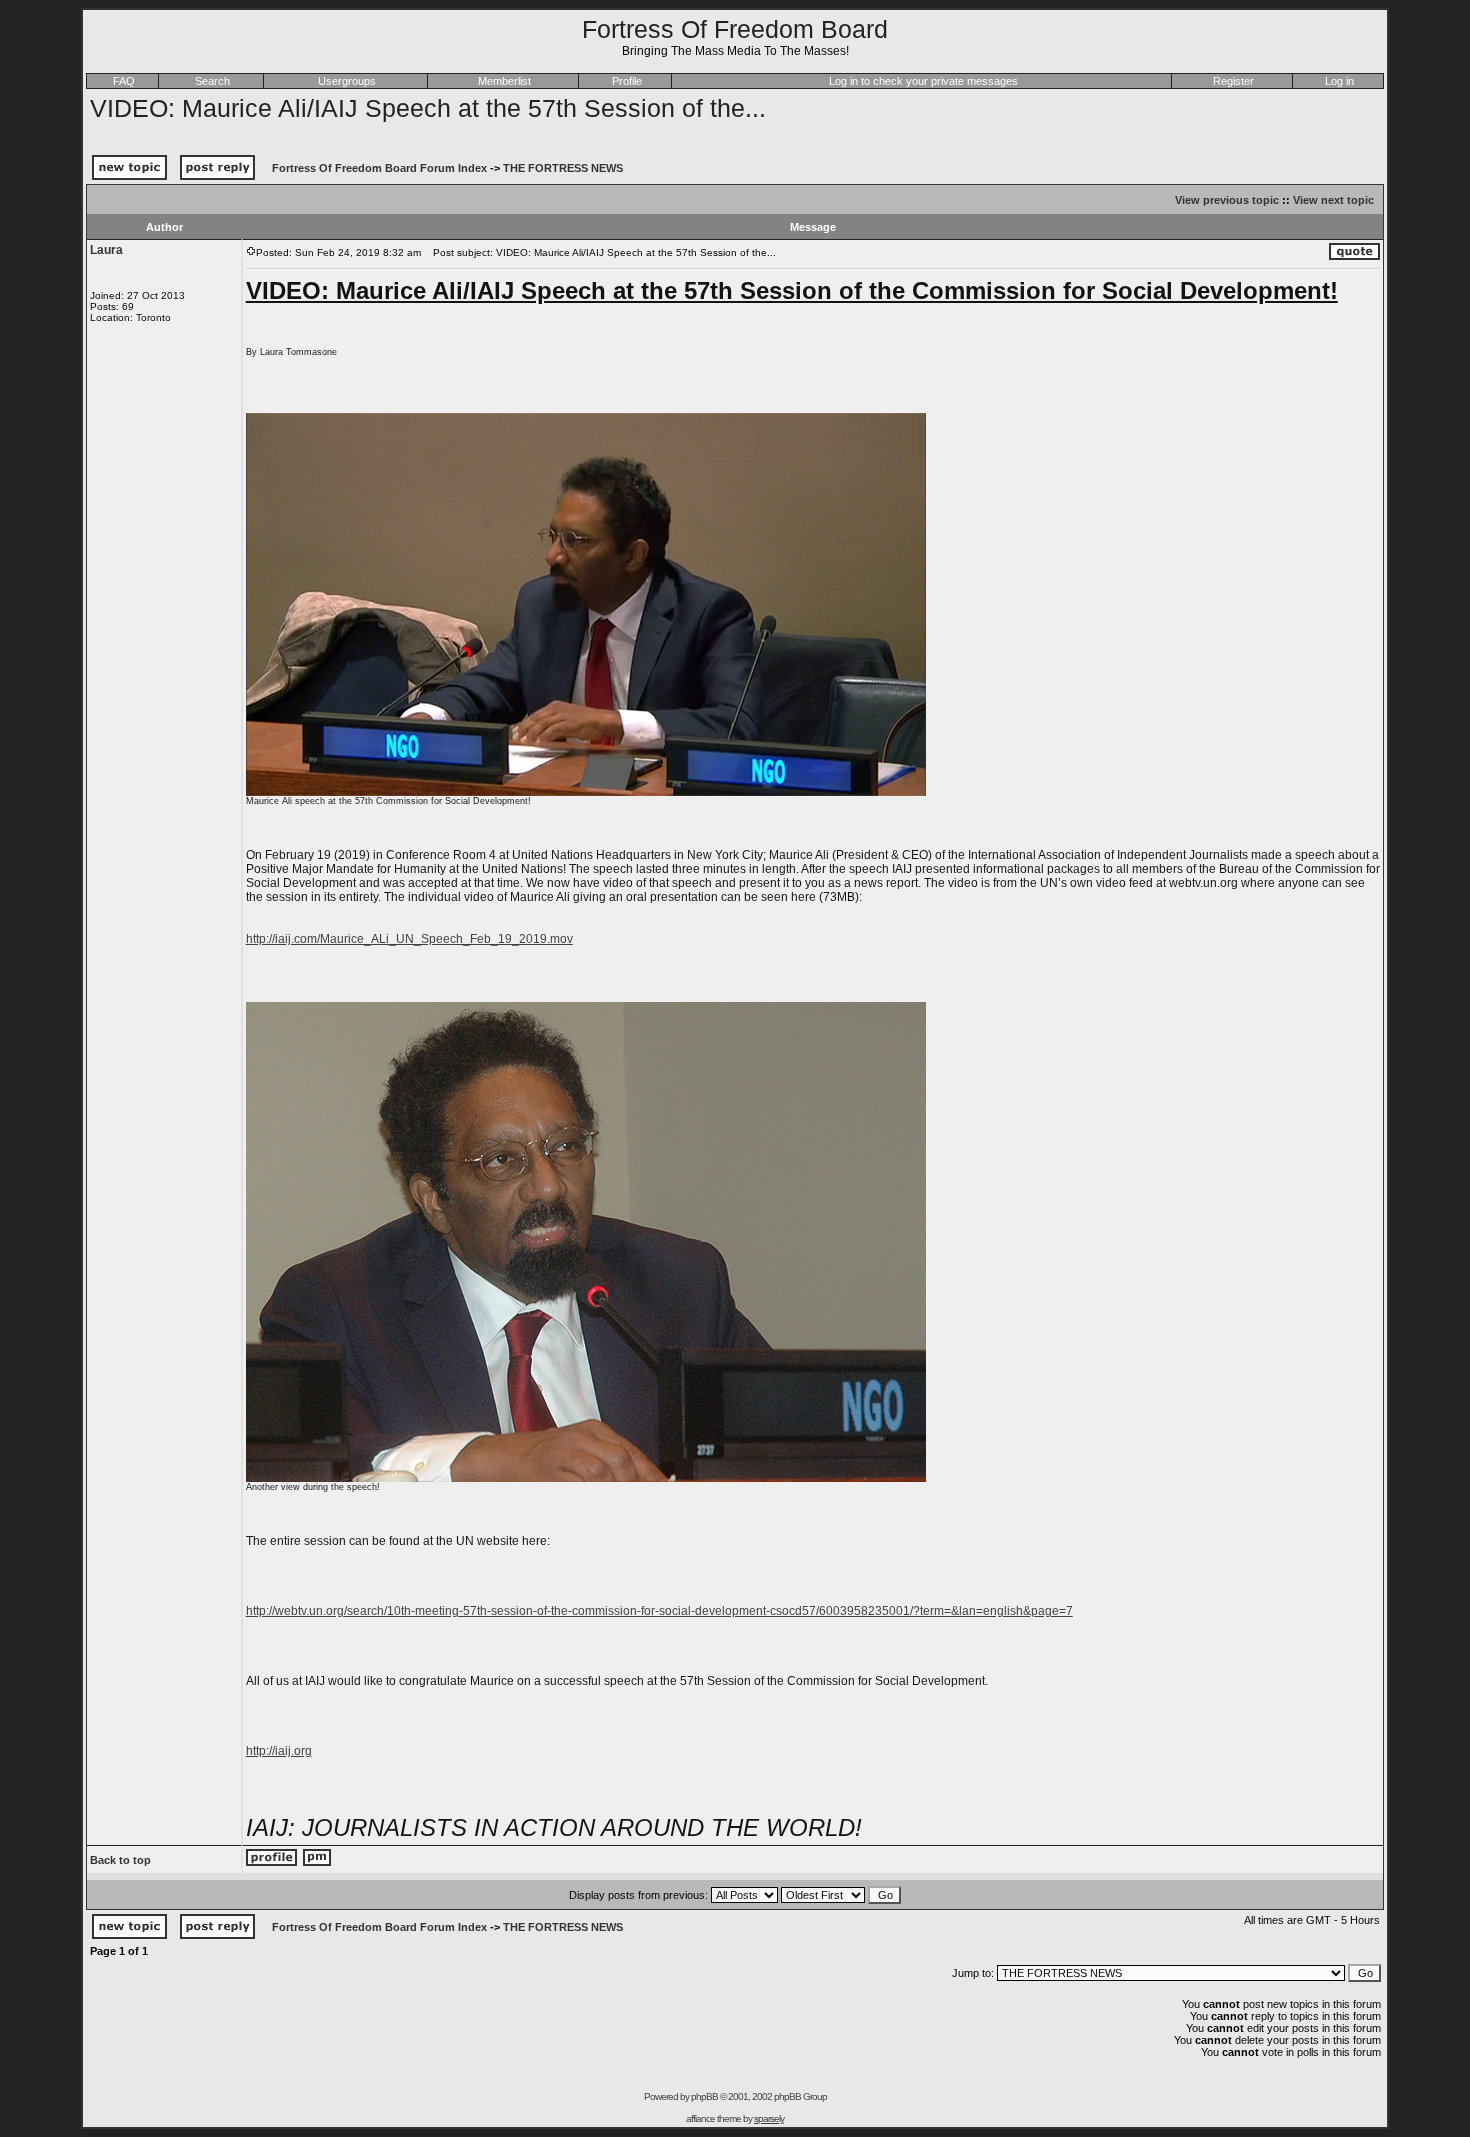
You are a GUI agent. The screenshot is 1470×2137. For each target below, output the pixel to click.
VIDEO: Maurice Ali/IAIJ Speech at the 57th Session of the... (428, 108)
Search (212, 81)
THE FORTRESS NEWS (563, 168)
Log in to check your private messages (923, 81)
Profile (627, 81)
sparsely (769, 2118)
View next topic (1333, 200)
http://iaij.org (279, 1751)
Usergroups (347, 81)
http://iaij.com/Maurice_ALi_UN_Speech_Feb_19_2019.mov (409, 939)
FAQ (124, 81)
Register (1233, 81)
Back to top (120, 1860)
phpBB (704, 2096)
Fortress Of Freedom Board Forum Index (379, 168)
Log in (1339, 81)
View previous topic (1227, 200)
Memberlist (504, 81)
